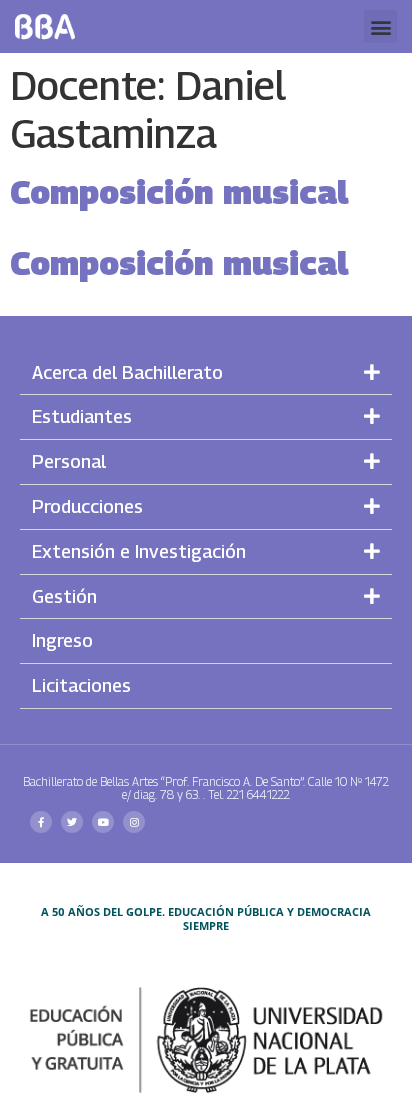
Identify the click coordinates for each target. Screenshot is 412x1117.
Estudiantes (82, 416)
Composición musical (179, 192)
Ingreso (62, 640)
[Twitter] (72, 822)
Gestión (64, 596)
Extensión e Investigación (139, 551)
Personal (69, 461)
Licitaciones (81, 685)
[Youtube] (103, 822)
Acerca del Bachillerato (127, 372)
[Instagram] (134, 822)
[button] (380, 26)
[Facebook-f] (41, 822)
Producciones (87, 506)
